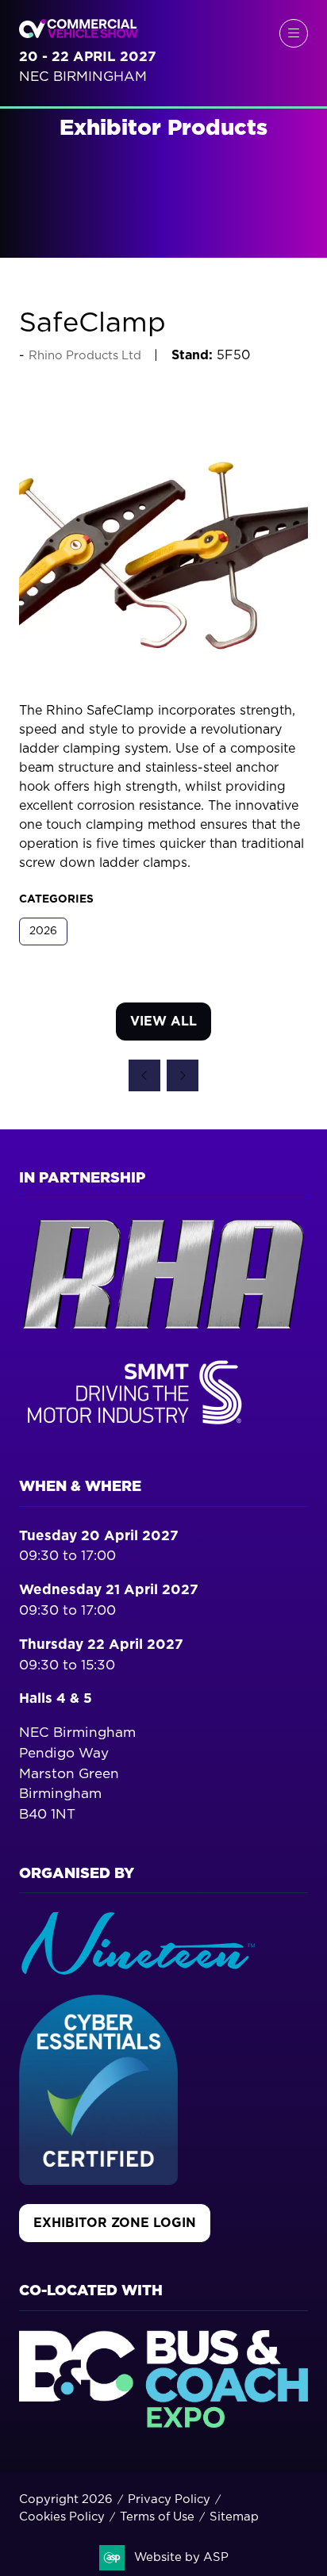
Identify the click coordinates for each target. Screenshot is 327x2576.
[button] (294, 33)
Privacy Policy (169, 2499)
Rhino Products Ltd (85, 356)
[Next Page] (183, 1075)
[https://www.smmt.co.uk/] (138, 1428)
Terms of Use (157, 2517)
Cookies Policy (62, 2517)
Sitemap (234, 2517)
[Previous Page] (144, 1075)
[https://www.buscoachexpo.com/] (163, 2423)
